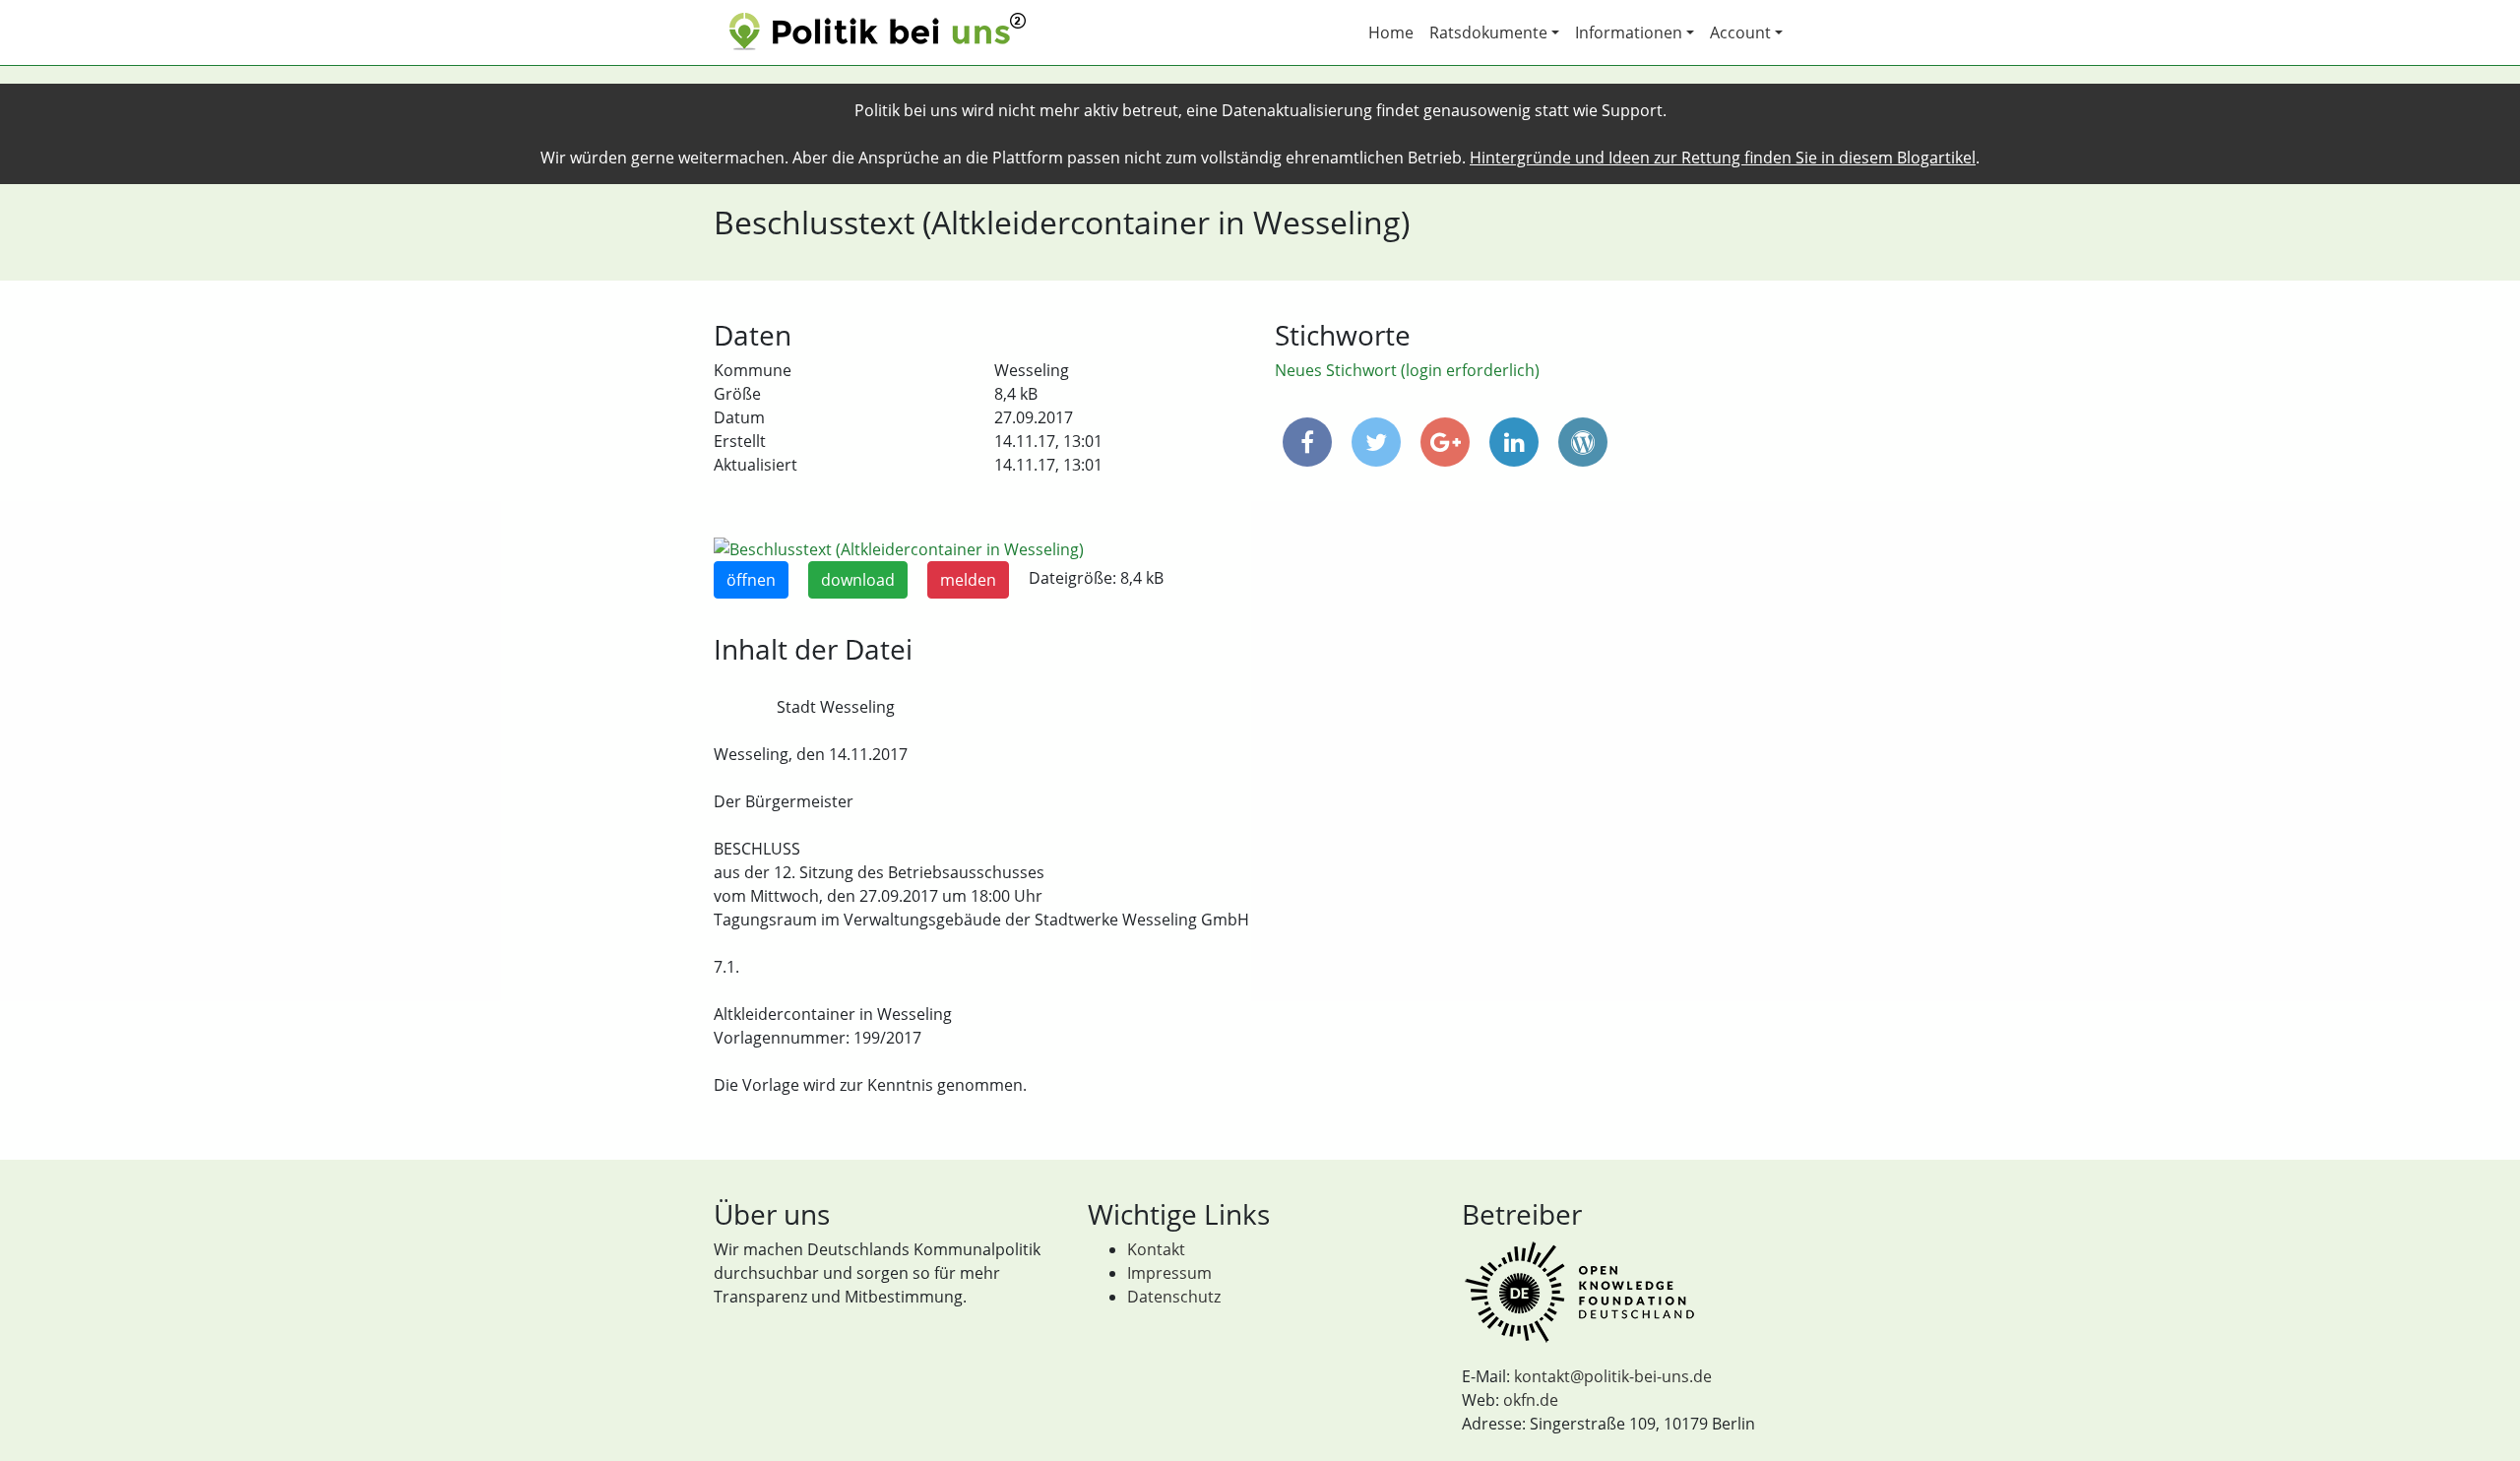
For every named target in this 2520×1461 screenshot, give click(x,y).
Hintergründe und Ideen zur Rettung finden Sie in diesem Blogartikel (1723, 158)
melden (968, 580)
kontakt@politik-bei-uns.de (1613, 1376)
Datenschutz (1174, 1297)
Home (1391, 32)
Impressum (1169, 1273)
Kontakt (1156, 1249)
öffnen (751, 580)
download (858, 580)
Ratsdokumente (1488, 32)
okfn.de (1531, 1400)
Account (1740, 32)
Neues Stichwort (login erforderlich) (1407, 370)
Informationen (1629, 32)
